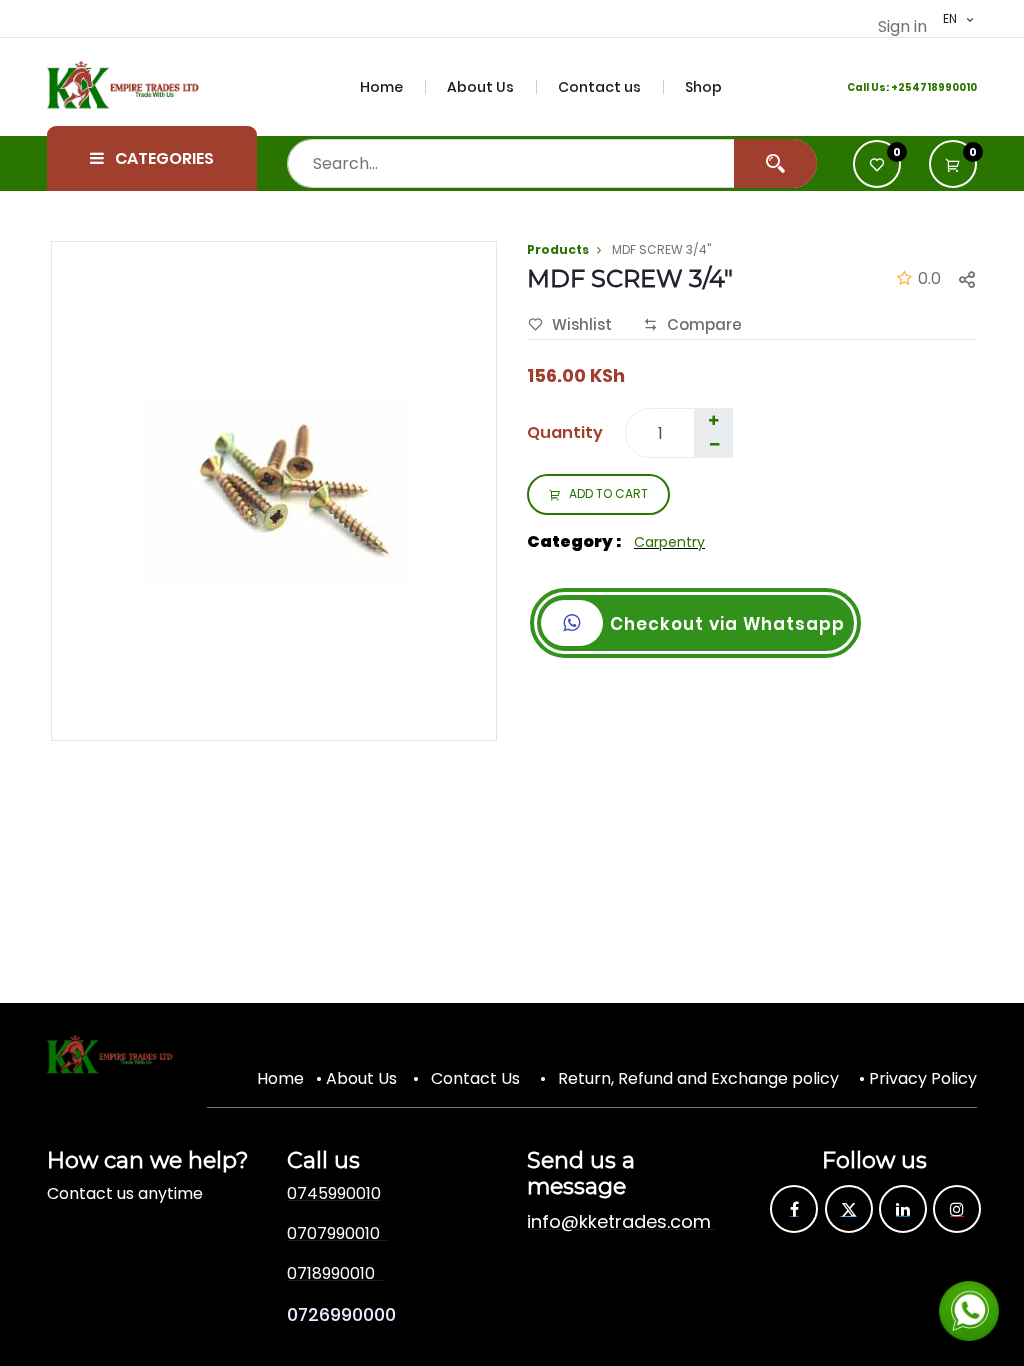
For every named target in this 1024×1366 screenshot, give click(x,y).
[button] (953, 164)
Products (558, 249)
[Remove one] (714, 445)
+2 (898, 87)
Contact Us (475, 1078)
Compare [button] (704, 324)
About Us (361, 1078)
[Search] (775, 163)
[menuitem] (393, 87)
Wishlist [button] (582, 324)
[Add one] (713, 421)
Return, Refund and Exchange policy (698, 1078)
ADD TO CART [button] (608, 493)
